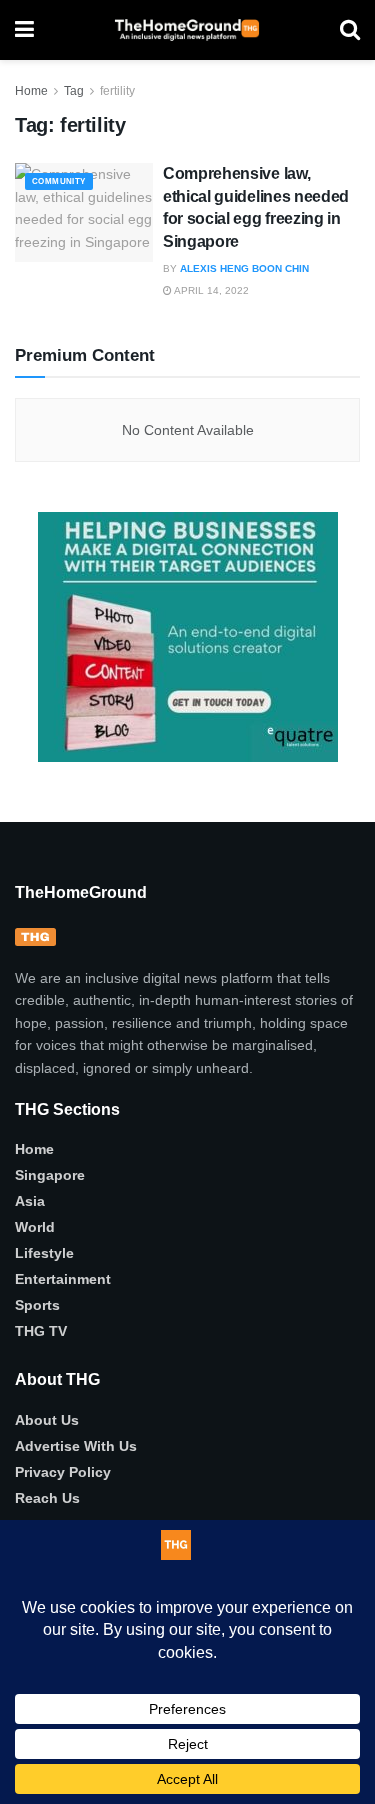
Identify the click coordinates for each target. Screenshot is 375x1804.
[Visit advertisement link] (187, 637)
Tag (74, 91)
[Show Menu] (24, 30)
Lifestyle (44, 1253)
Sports (37, 1305)
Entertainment (63, 1279)
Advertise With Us (76, 1446)
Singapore (50, 1175)
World (35, 1227)
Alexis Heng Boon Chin (244, 268)
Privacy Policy (63, 1472)
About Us (47, 1420)
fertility (117, 91)
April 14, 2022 (210, 290)
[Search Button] (350, 30)
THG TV (41, 1331)
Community (59, 181)
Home (31, 91)
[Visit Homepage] (187, 30)
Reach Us (47, 1498)
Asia (30, 1201)
